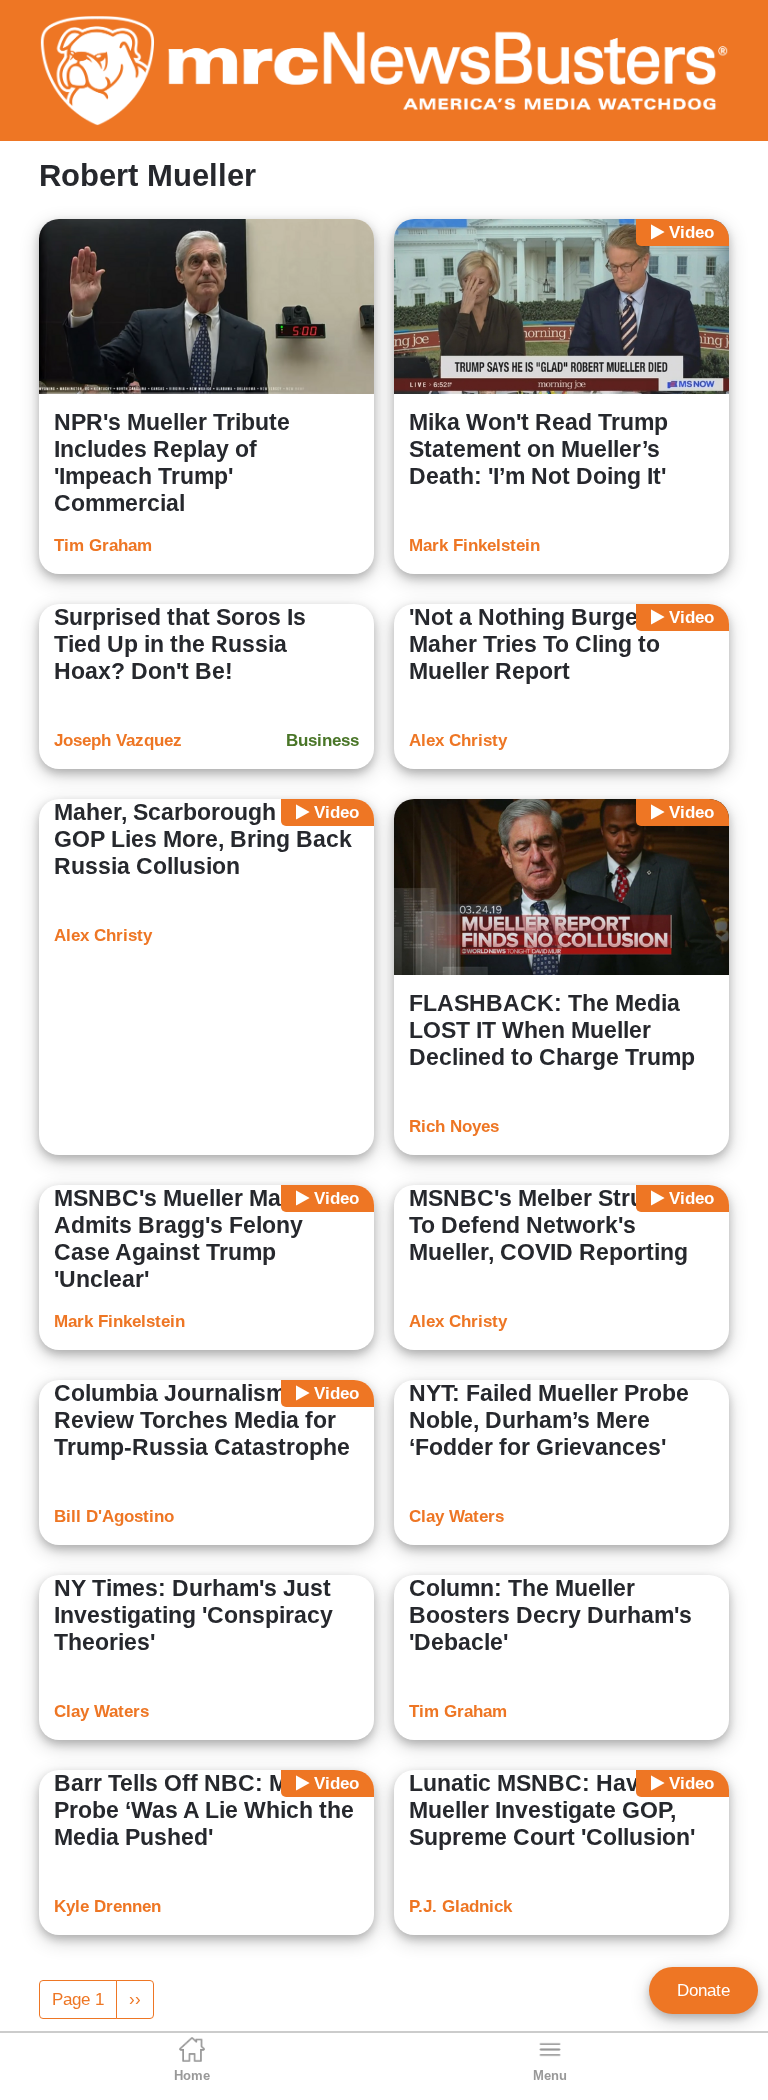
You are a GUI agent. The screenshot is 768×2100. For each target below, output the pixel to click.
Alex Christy (458, 740)
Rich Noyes (454, 1126)
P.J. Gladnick (460, 1906)
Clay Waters (456, 1516)
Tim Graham (103, 545)
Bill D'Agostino (114, 1516)
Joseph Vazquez (118, 740)
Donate (703, 1990)
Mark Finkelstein (474, 545)
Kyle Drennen (107, 1906)
